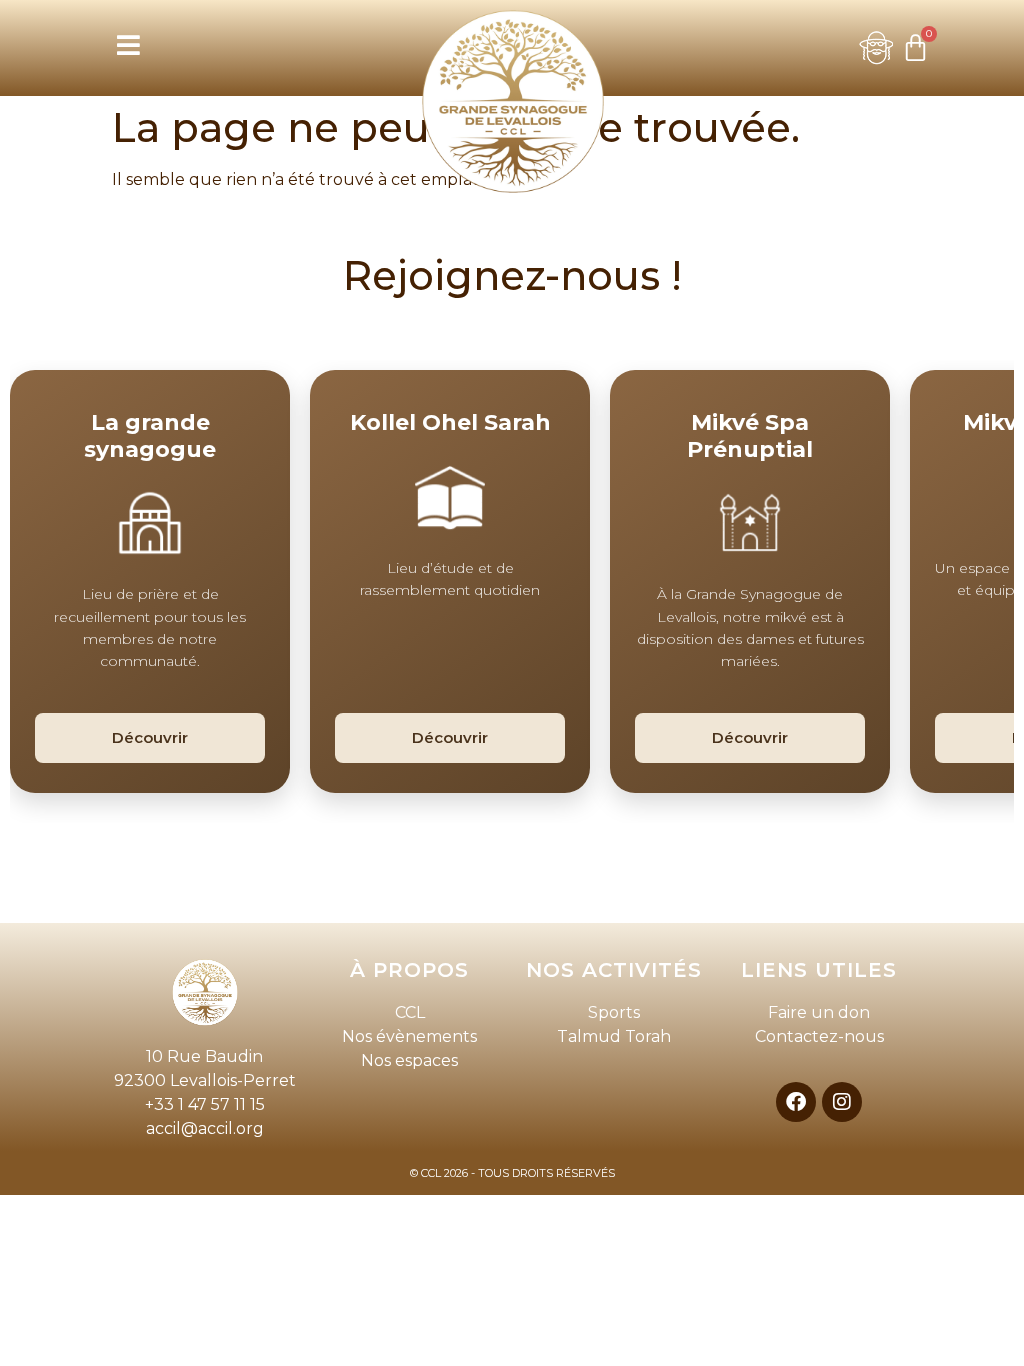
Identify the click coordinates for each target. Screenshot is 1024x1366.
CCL (410, 1012)
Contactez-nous (819, 1036)
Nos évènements (409, 1036)
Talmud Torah (614, 1036)
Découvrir (150, 737)
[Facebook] (796, 1102)
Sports (614, 1012)
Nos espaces (409, 1060)
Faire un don (819, 1012)
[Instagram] (842, 1102)
